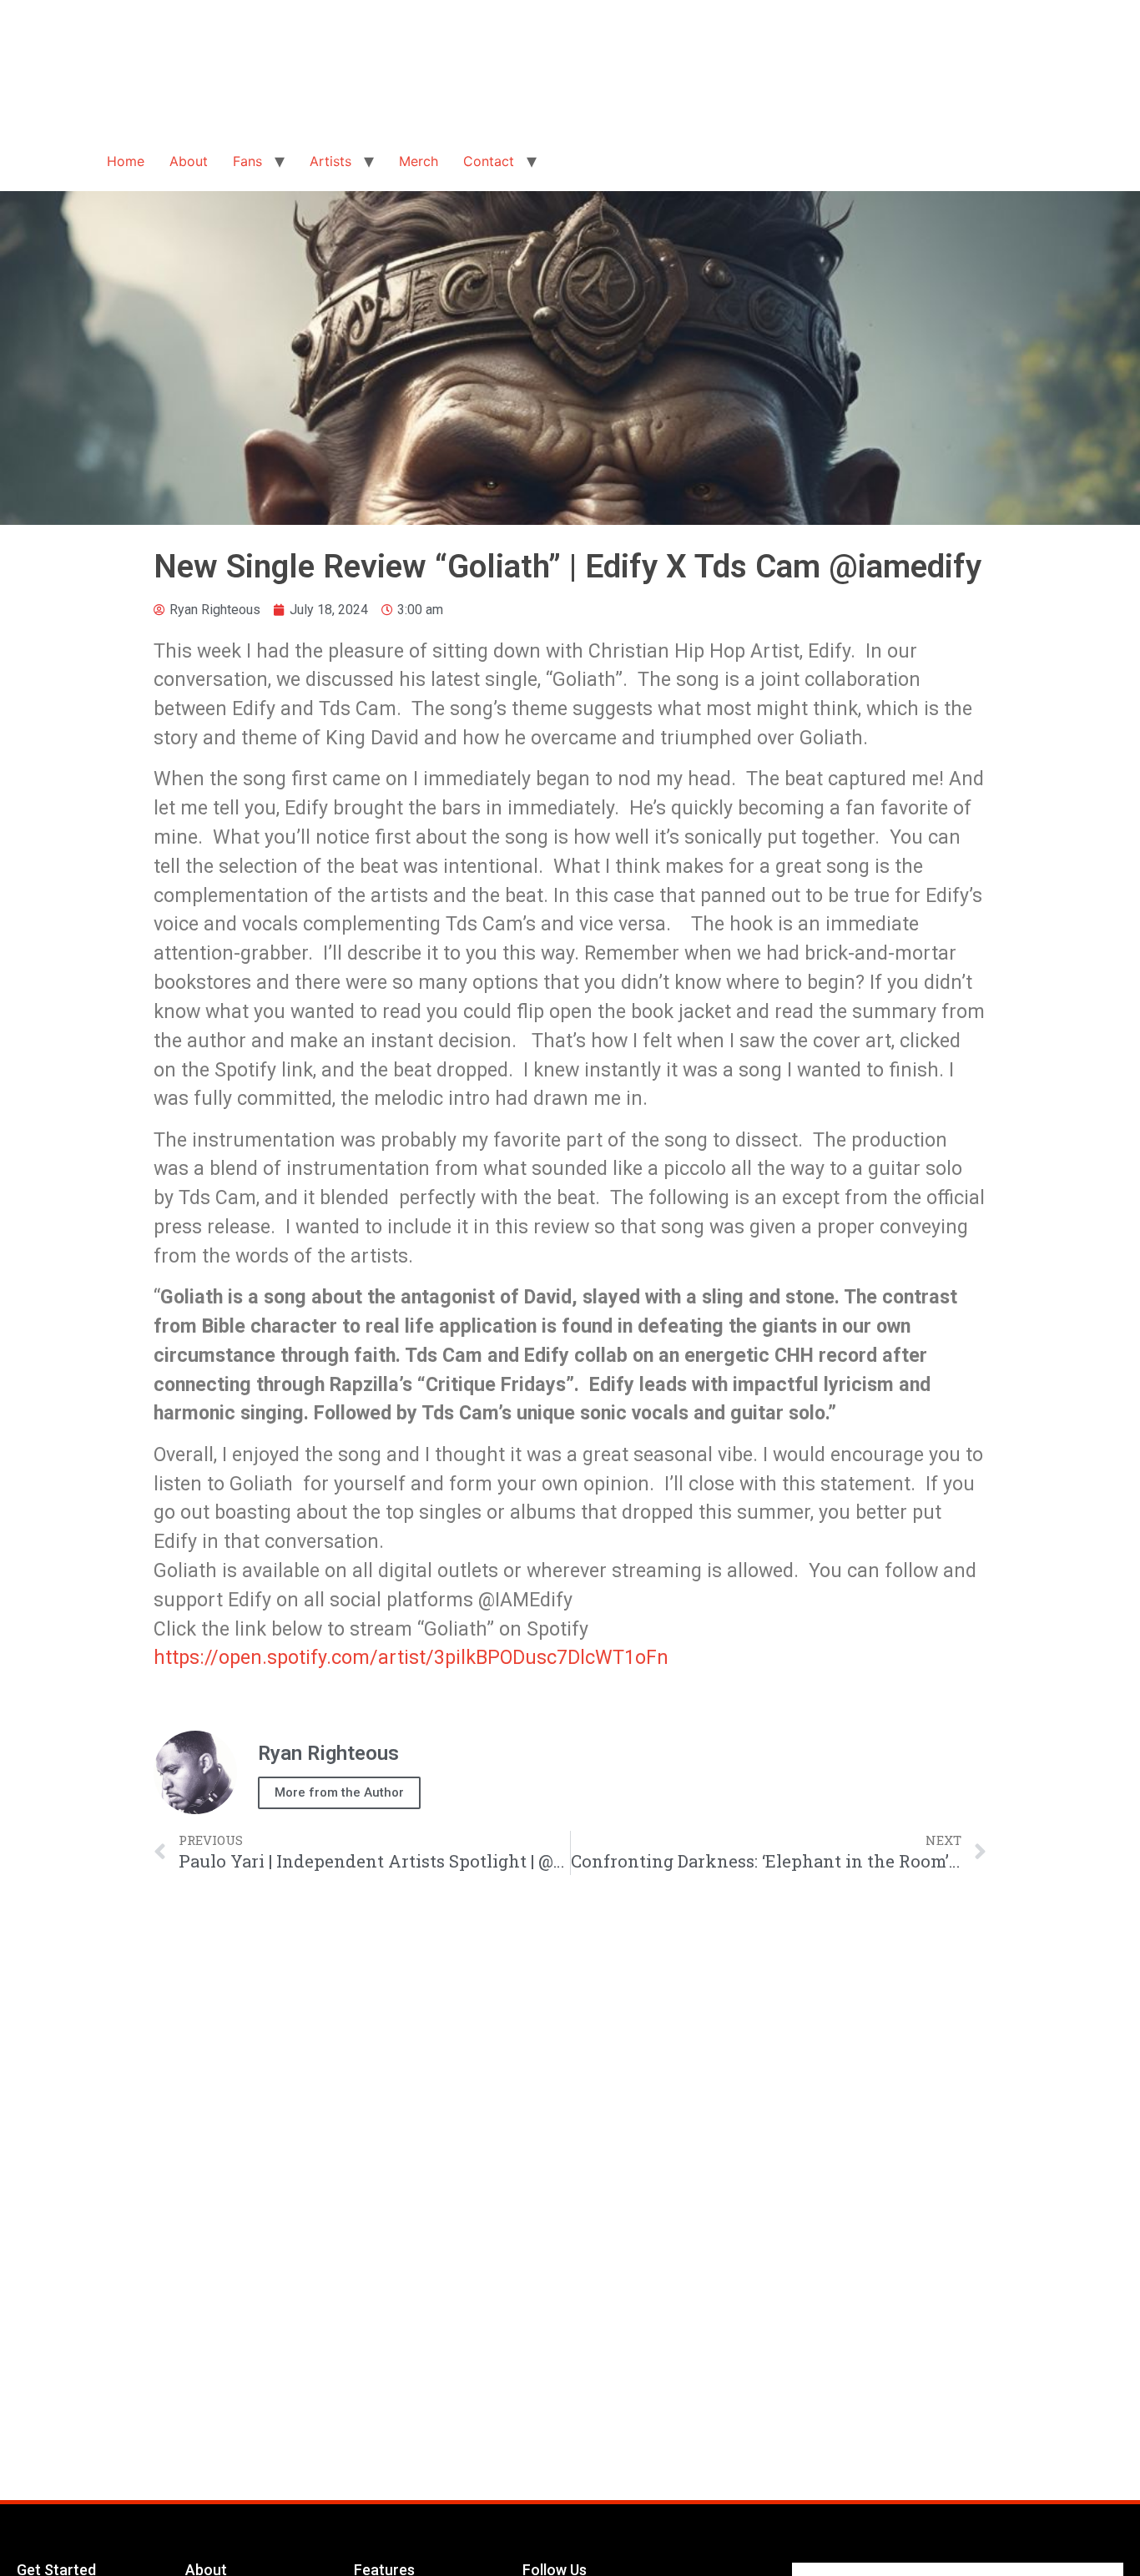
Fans (247, 161)
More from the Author (339, 1792)
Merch (419, 161)
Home (126, 161)
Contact (489, 161)
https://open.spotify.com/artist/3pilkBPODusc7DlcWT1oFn (411, 1657)
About (189, 161)
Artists (330, 161)
